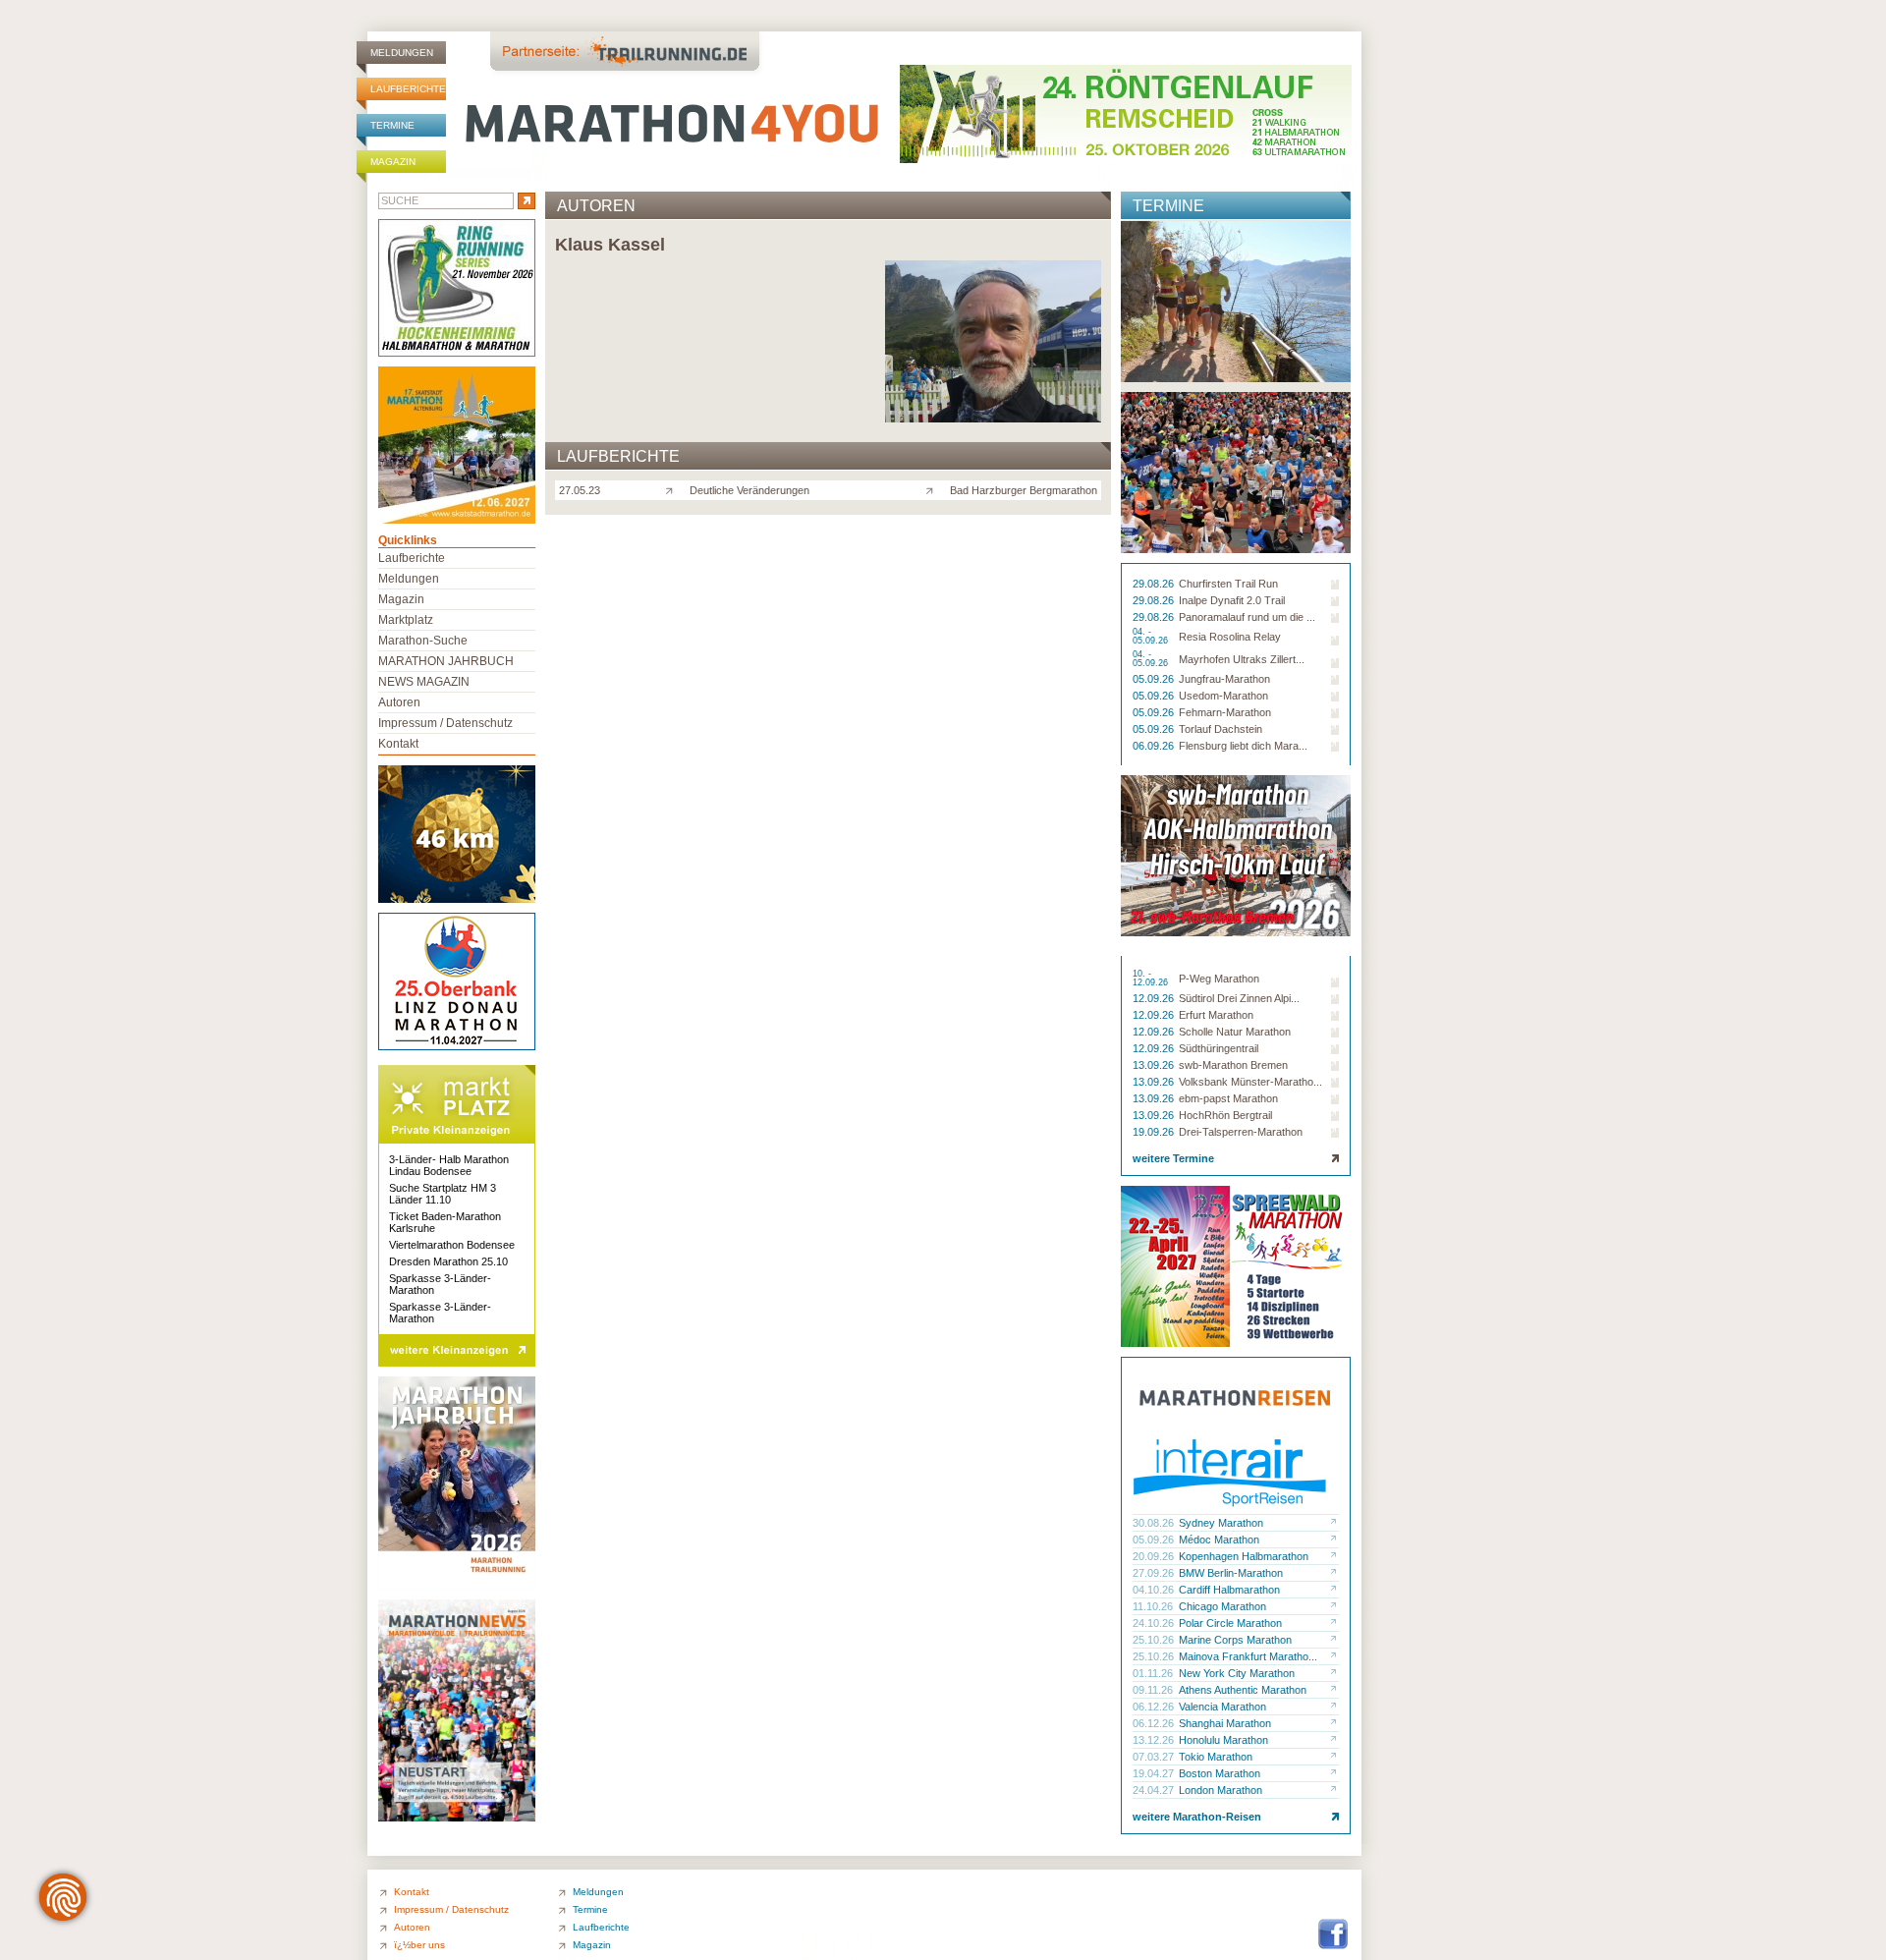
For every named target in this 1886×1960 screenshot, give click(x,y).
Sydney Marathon (1221, 1523)
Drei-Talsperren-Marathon (1241, 1132)
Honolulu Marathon (1223, 1740)
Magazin (393, 162)
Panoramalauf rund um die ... (1247, 617)
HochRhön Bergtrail (1225, 1115)
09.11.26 (1154, 1690)
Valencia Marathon (1222, 1707)
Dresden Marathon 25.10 (448, 1261)
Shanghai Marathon (1225, 1723)
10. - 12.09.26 (1152, 979)
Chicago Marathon (1222, 1606)
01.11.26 (1154, 1673)
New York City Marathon (1237, 1673)
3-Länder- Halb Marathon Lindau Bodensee (449, 1165)
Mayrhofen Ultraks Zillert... (1242, 659)
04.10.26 (1155, 1590)
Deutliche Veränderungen (749, 490)
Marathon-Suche (423, 641)
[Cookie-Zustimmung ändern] (63, 1897)
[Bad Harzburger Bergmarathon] (934, 489)
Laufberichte (408, 89)
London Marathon (1220, 1790)
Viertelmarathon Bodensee (452, 1245)
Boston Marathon (1220, 1773)
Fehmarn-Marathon (1225, 712)
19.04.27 (1155, 1773)
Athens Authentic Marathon (1243, 1690)
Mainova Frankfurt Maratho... (1248, 1656)
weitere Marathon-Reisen (1197, 1817)
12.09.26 (1155, 998)
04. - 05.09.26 (1152, 637)
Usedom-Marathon (1223, 696)
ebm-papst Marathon (1228, 1098)
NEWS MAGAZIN (424, 682)
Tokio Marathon (1216, 1757)
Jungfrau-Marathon (1224, 679)
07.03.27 (1155, 1757)
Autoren (399, 702)
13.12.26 (1155, 1740)
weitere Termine (1173, 1158)
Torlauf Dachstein (1220, 729)
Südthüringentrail (1219, 1048)
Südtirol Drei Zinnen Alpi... (1239, 998)
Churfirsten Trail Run (1228, 584)
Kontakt (398, 744)
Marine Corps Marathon (1235, 1640)
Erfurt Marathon (1216, 1015)
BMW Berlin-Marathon (1231, 1573)
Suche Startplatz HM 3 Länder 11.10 (443, 1194)
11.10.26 (1154, 1606)
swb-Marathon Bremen (1233, 1065)
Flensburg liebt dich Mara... (1243, 746)
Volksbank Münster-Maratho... (1250, 1082)
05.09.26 (1155, 679)
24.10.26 (1155, 1623)
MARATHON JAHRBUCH (446, 661)
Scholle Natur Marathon (1235, 1032)
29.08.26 (1155, 584)
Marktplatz (406, 620)
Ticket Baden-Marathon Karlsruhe (445, 1222)
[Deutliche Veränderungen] (673, 489)
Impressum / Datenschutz (445, 723)
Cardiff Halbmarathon (1229, 1590)
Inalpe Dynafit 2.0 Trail (1232, 600)
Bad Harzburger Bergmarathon (1024, 490)
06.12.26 (1155, 1707)
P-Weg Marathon (1219, 979)
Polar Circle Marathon (1230, 1623)
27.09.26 (1155, 1573)
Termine (392, 125)
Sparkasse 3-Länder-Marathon (440, 1284)
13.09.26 (1155, 1065)
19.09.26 (1155, 1132)
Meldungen (402, 53)
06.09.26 (1155, 746)
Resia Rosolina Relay (1230, 637)
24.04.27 (1155, 1790)
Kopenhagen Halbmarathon (1244, 1556)
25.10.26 (1155, 1640)
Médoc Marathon (1219, 1540)
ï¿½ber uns (419, 1945)
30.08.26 (1155, 1523)
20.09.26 (1155, 1556)
